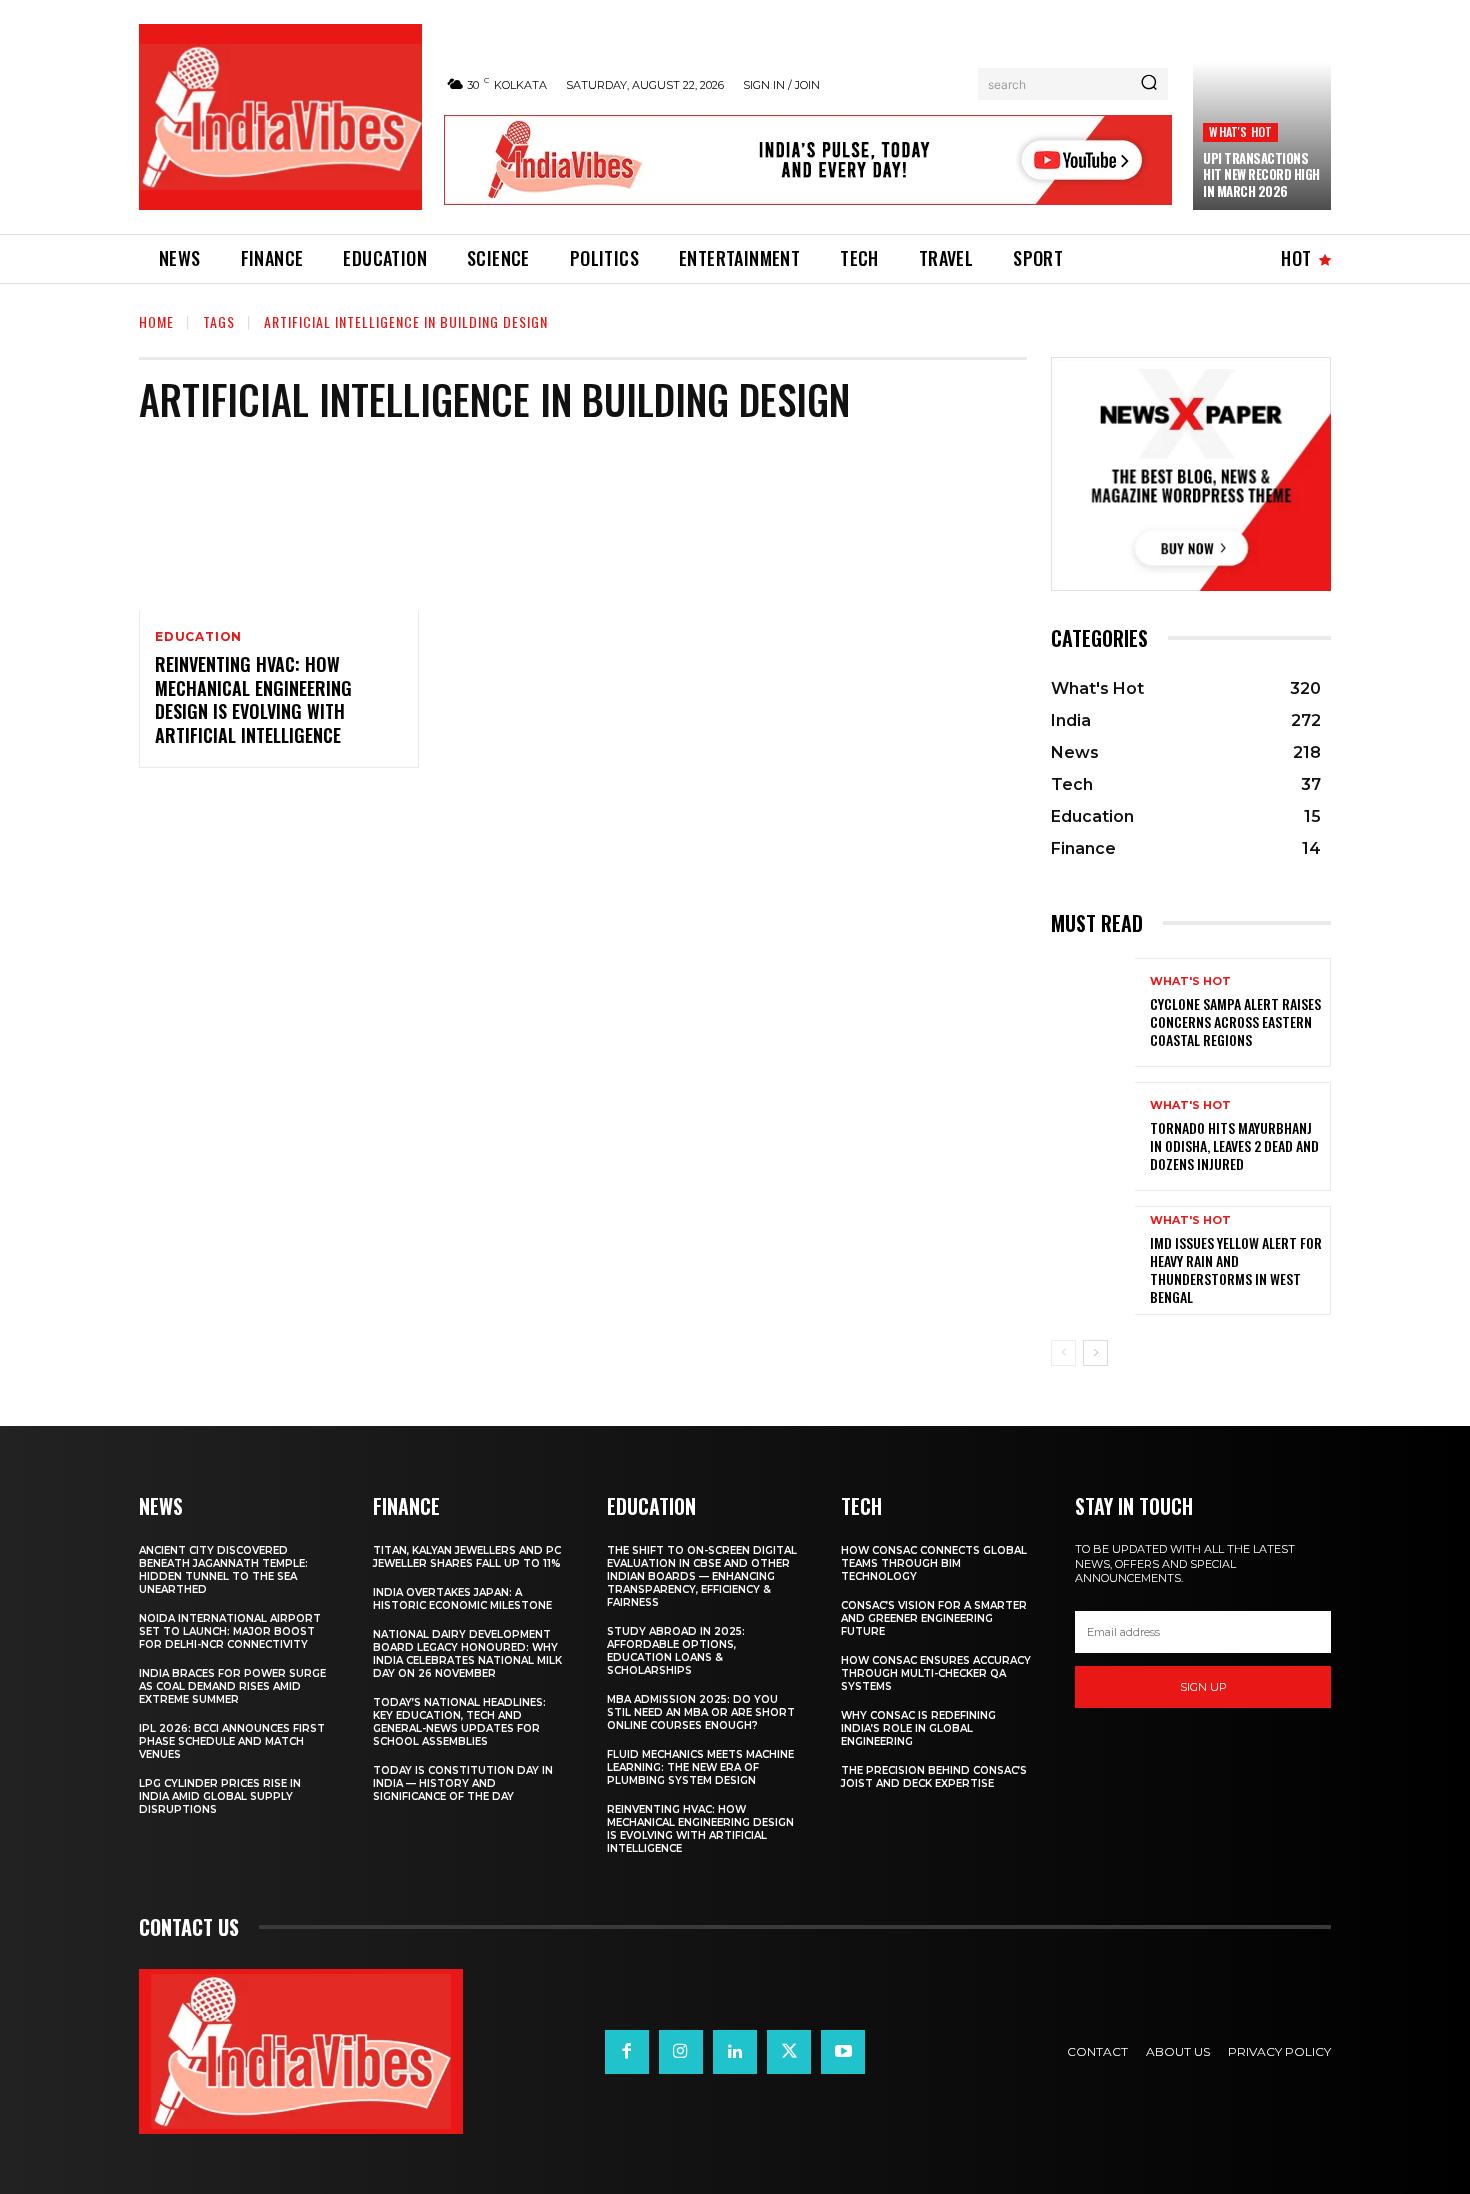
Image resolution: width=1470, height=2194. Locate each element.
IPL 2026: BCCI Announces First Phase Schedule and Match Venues (232, 1741)
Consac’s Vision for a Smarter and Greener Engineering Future (934, 1618)
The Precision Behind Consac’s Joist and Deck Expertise (934, 1777)
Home (156, 321)
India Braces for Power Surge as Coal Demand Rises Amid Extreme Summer (232, 1686)
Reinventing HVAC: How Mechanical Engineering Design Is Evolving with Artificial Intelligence (253, 699)
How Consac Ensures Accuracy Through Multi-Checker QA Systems (936, 1673)
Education (198, 637)
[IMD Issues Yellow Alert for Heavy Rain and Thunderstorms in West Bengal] (1093, 1260)
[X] (789, 2052)
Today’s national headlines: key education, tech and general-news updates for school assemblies (459, 1722)
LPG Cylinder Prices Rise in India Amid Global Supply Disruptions (220, 1796)
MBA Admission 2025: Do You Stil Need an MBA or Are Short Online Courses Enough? (701, 1712)
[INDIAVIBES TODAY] (280, 117)
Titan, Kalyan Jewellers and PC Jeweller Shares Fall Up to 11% (467, 1557)
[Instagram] (681, 2052)
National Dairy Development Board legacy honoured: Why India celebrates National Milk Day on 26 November (467, 1654)
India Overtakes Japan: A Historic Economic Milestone (462, 1599)
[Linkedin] (735, 2052)
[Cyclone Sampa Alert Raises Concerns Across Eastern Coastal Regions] (1093, 1012)
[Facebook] (627, 2052)
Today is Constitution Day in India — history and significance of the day (463, 1783)
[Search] (1149, 84)
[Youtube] (843, 2052)
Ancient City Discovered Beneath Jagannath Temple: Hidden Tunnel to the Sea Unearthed (223, 1570)
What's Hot (1240, 131)
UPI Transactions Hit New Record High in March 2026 (1261, 175)
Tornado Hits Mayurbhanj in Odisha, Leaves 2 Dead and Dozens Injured (1234, 1145)
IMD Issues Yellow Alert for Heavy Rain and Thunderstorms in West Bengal (1236, 1270)
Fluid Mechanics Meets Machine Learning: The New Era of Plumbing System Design (700, 1767)
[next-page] (1095, 1353)
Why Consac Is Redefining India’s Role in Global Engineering (918, 1728)
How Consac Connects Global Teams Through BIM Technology (934, 1563)
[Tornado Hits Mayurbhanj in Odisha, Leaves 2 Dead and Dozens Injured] (1093, 1136)
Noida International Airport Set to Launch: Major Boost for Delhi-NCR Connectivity (230, 1631)
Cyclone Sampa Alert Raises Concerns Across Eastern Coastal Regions (1235, 1021)
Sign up (1203, 1687)
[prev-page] (1063, 1353)
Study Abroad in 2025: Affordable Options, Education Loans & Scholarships (676, 1651)
